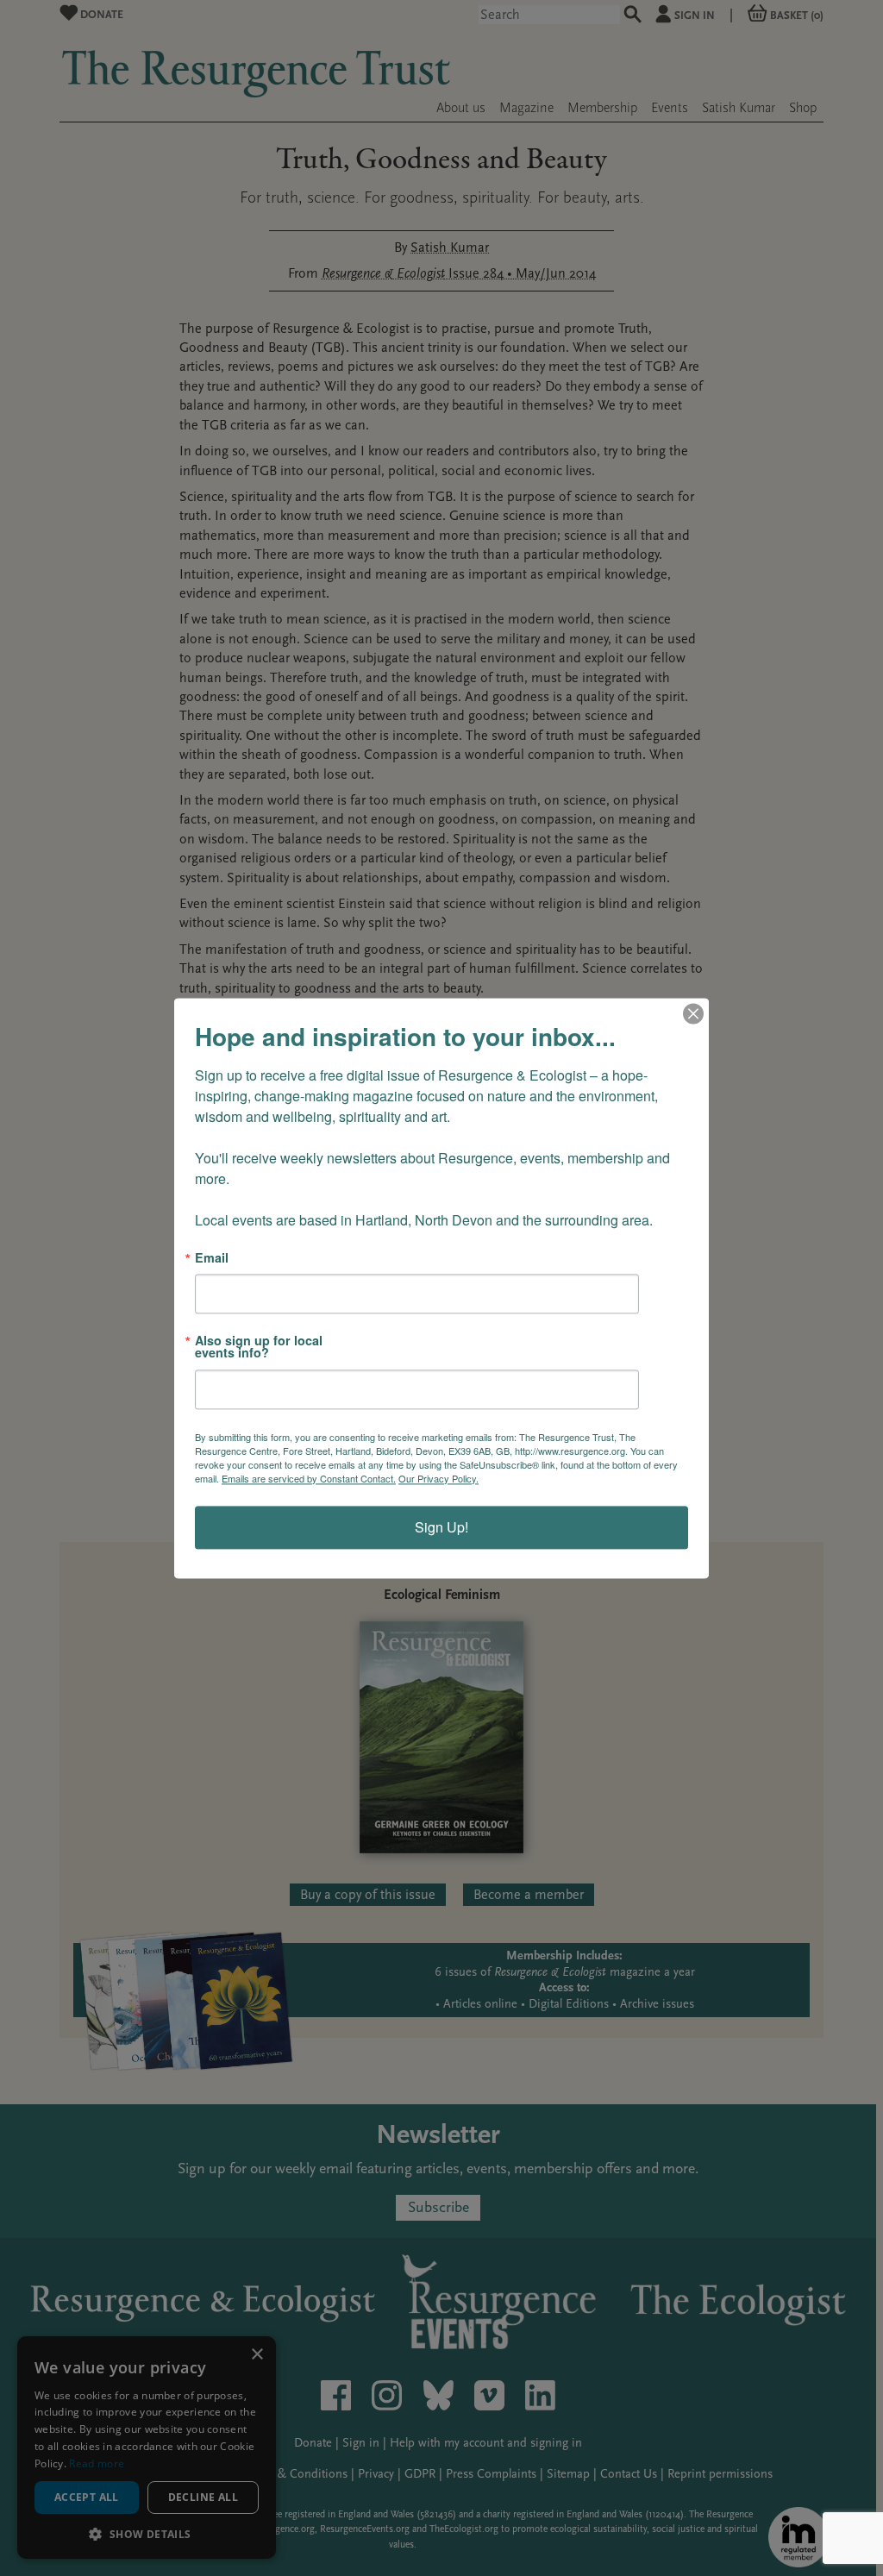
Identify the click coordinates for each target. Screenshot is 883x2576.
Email (212, 1257)
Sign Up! (441, 1527)
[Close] (693, 1013)
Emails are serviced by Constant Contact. (309, 1478)
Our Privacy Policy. (438, 1478)
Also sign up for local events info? (259, 1347)
